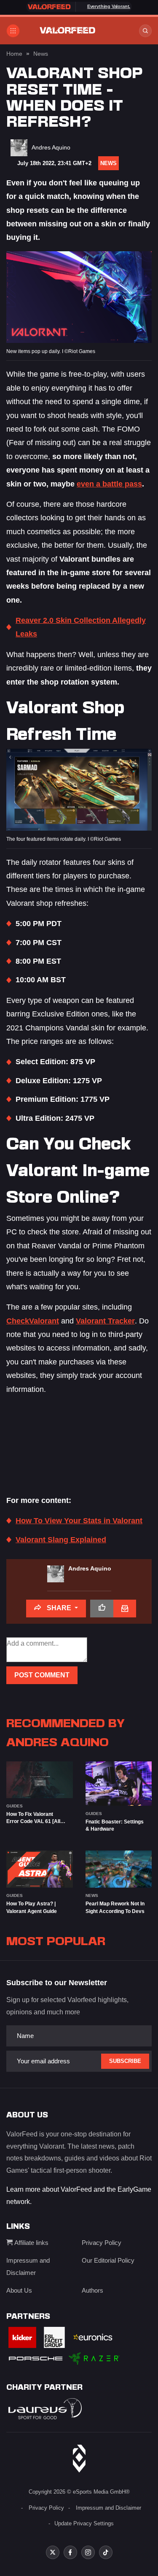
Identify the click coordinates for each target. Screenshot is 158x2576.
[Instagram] (88, 2552)
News (41, 54)
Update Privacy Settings (84, 2523)
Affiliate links (31, 2243)
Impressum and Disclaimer (108, 2508)
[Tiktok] (106, 2552)
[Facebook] (70, 2552)
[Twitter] (53, 2552)
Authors (92, 2290)
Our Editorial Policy (108, 2260)
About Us (19, 2290)
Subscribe (125, 2061)
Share (59, 1608)
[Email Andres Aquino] (125, 1609)
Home (14, 54)
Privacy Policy (102, 2243)
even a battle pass (109, 484)
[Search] (145, 31)
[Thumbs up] (102, 1609)
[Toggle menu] (13, 31)
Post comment (42, 1675)
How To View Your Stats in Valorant (79, 1521)
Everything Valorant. (109, 6)
